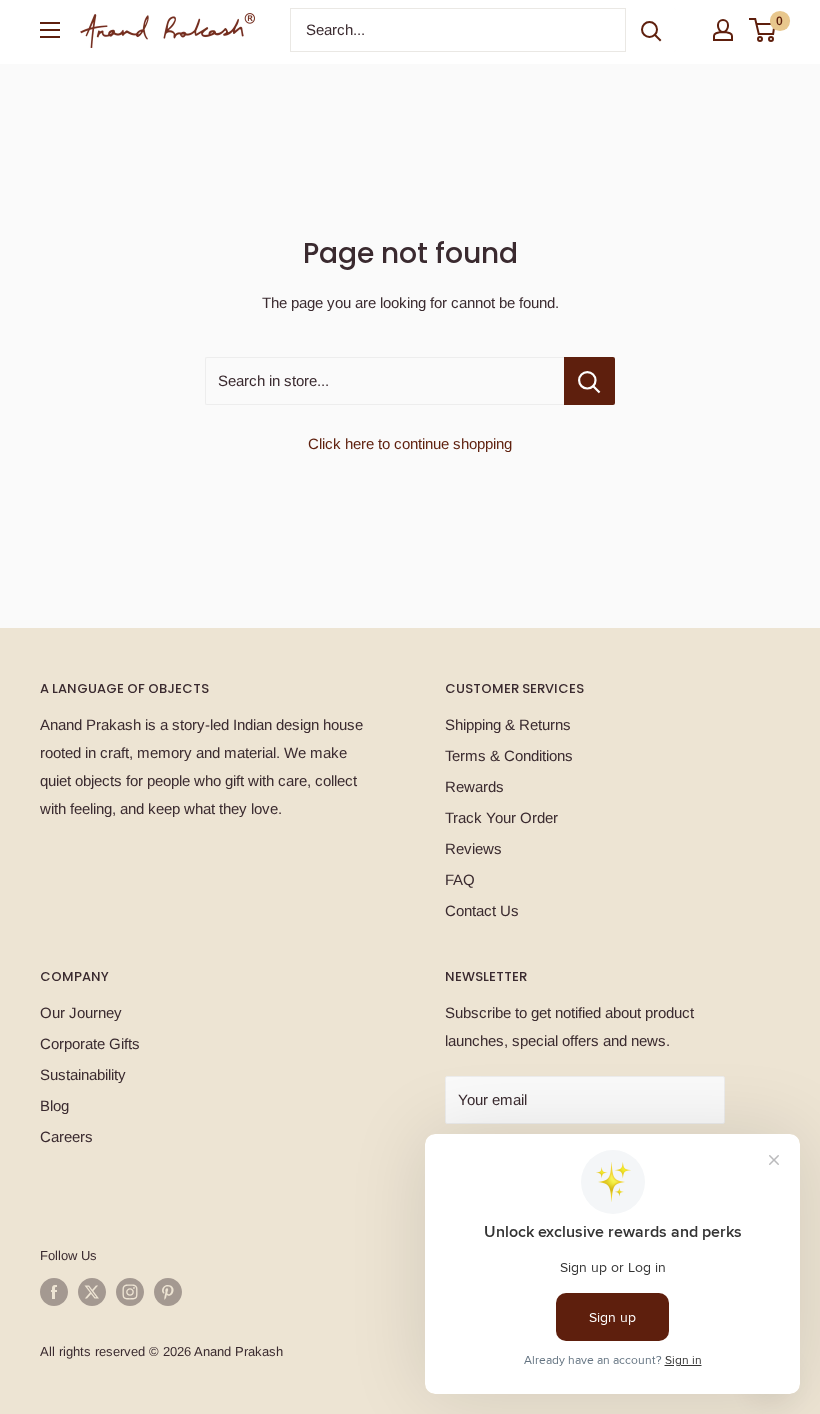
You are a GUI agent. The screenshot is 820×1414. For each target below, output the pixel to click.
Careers (66, 1136)
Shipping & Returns (508, 724)
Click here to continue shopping (410, 443)
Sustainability (83, 1074)
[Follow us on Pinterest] (168, 1292)
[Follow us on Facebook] (54, 1292)
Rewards (474, 786)
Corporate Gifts (90, 1043)
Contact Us (482, 910)
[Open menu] (50, 30)
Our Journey (81, 1012)
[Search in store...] (589, 381)
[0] (763, 30)
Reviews (473, 848)
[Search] (651, 30)
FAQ (460, 879)
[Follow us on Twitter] (92, 1292)
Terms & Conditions (509, 755)
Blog (54, 1105)
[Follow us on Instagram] (130, 1292)
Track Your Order (501, 817)
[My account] (723, 30)
